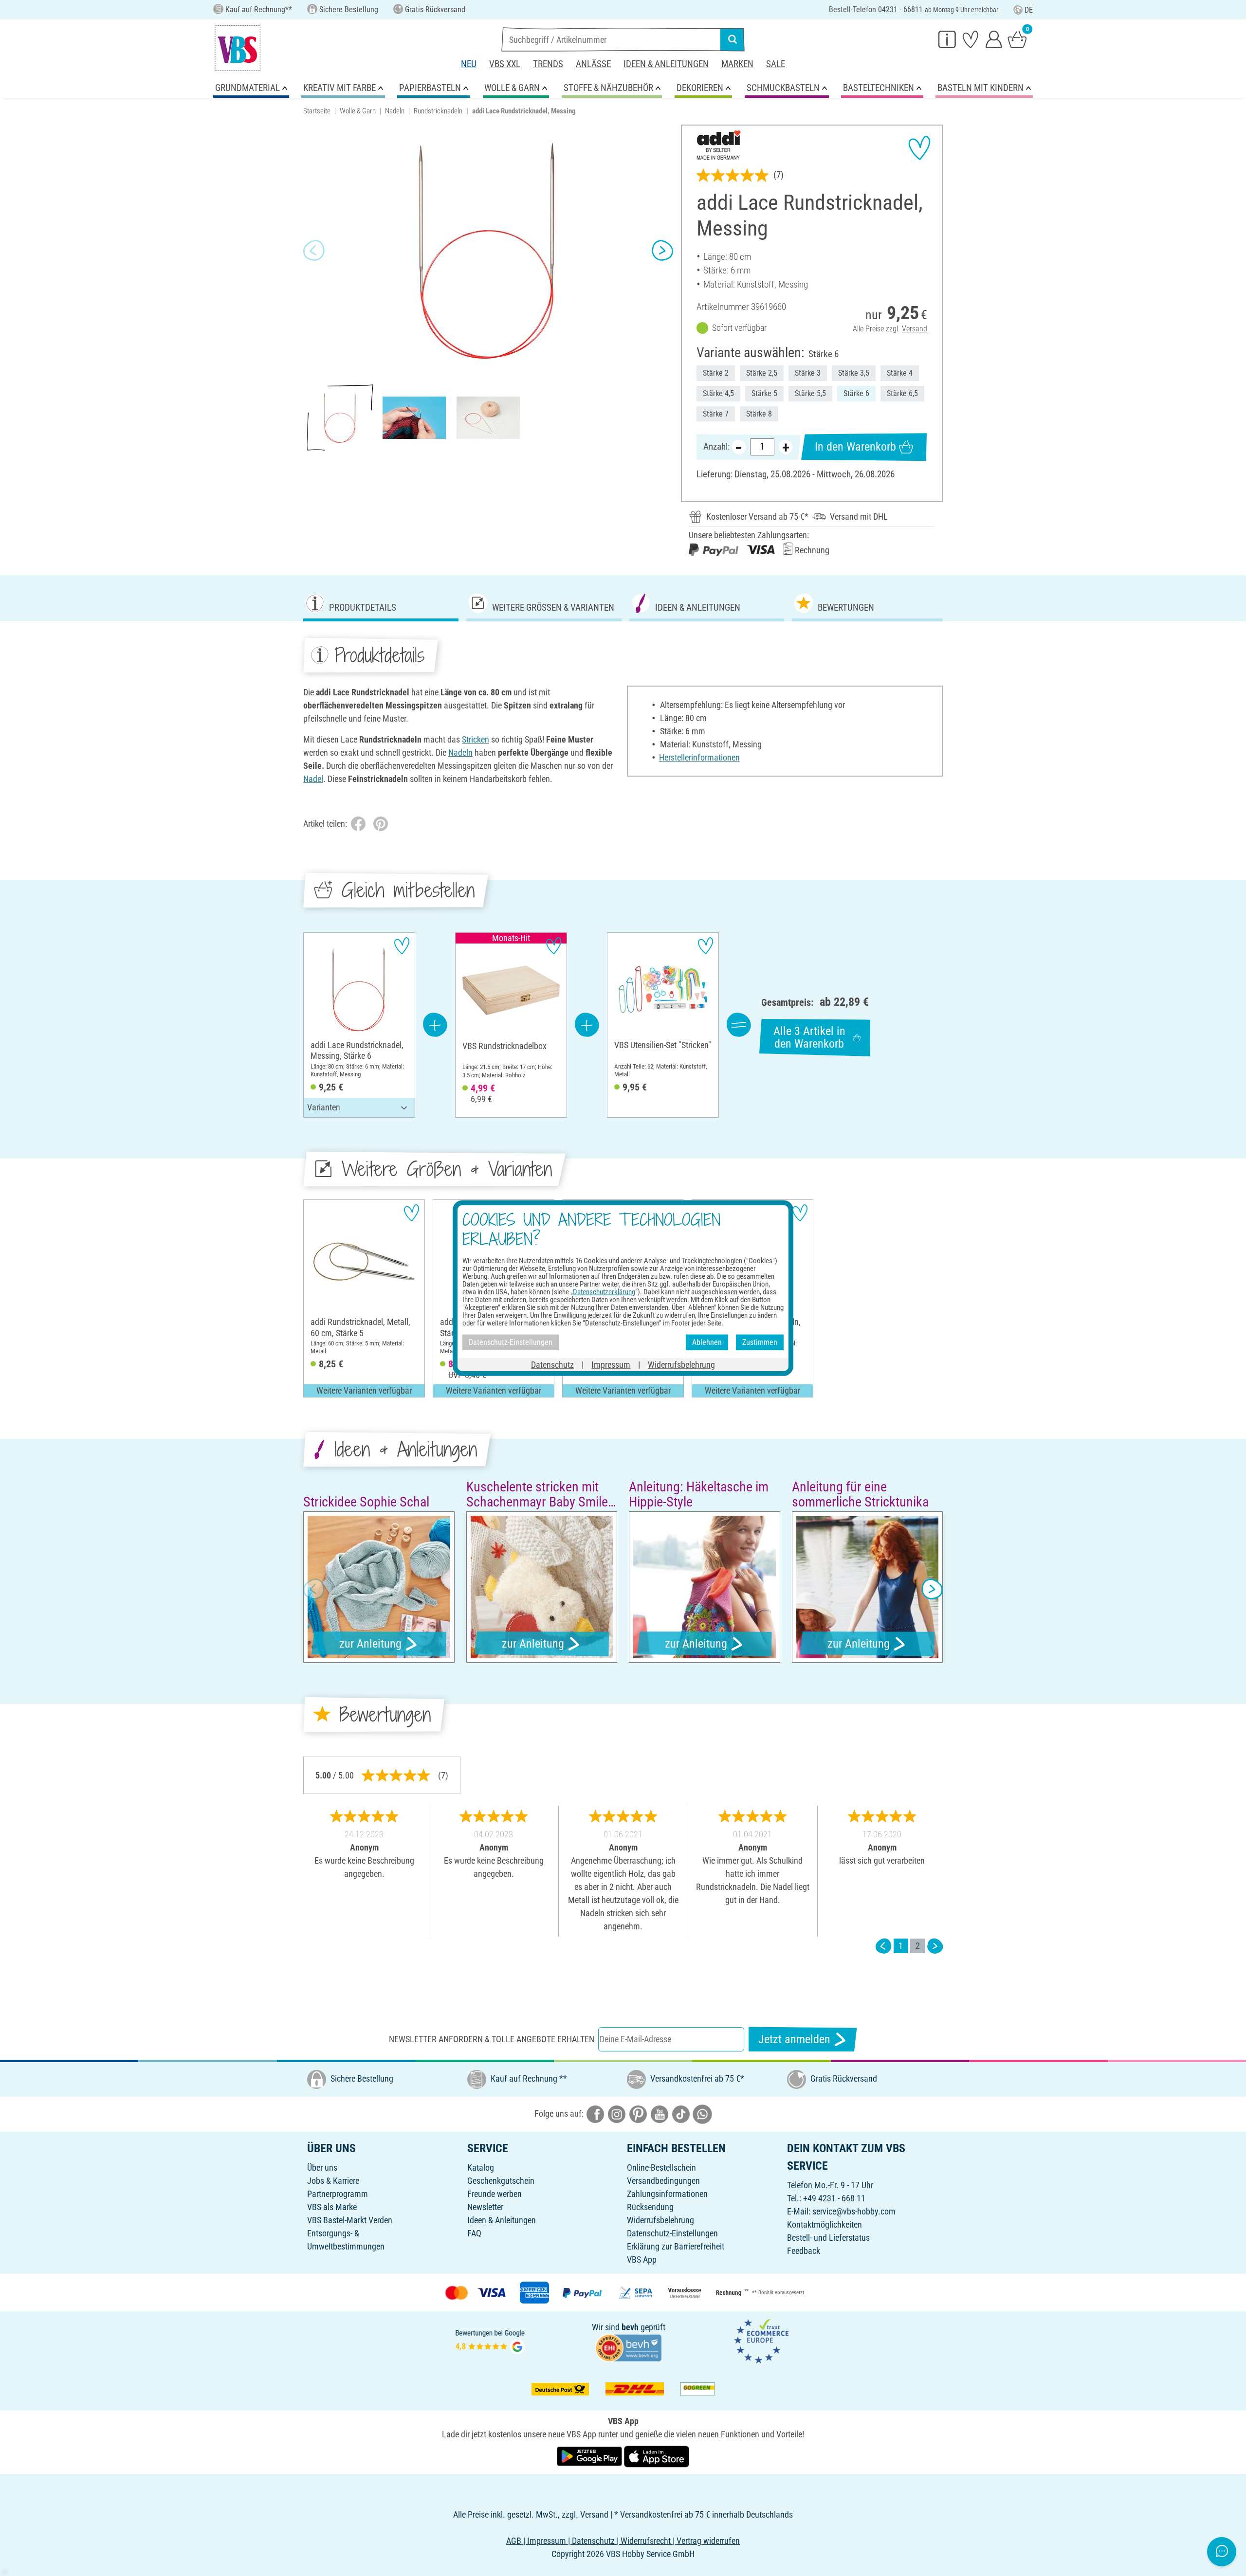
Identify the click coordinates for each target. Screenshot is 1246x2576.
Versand (915, 329)
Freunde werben (495, 2194)
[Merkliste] (971, 39)
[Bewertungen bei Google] (490, 2341)
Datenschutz (552, 1364)
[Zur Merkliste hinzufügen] (919, 148)
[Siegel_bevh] (628, 2347)
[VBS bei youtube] (660, 2113)
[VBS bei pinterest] (638, 2113)
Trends (548, 64)
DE (1029, 10)
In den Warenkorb (855, 447)
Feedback (804, 2251)
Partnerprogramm (338, 2194)
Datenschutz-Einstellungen (672, 2233)
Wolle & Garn (358, 111)
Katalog (481, 2168)
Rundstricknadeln (438, 111)
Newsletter (485, 2207)
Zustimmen (760, 1342)
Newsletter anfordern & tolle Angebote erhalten (492, 2039)
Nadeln (395, 111)
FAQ (474, 2233)
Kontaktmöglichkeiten (825, 2224)
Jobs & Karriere (333, 2181)
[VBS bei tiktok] (681, 2113)
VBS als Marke (332, 2207)
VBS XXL (505, 64)
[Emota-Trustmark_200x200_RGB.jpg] (761, 2341)
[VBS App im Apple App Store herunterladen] (657, 2456)
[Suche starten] (733, 39)
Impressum (611, 1364)
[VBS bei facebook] (595, 2113)
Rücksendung (650, 2207)
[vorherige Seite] (883, 1946)
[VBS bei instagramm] (617, 2113)
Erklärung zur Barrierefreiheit (676, 2246)
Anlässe (593, 64)
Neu (469, 64)
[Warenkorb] (1017, 39)
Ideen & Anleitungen (666, 64)
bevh (630, 2327)
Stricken (476, 739)
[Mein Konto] (994, 39)
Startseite (317, 111)
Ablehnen (707, 1342)
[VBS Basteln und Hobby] (238, 48)
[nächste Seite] (935, 1946)
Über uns (322, 2168)
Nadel (313, 779)
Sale (776, 64)
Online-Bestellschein (661, 2168)
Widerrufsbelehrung (660, 2220)
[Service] (947, 39)
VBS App (642, 2259)
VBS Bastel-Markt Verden (350, 2220)
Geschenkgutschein (501, 2181)
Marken (737, 64)
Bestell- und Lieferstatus (828, 2238)
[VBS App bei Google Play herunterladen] (590, 2456)
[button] (314, 251)
